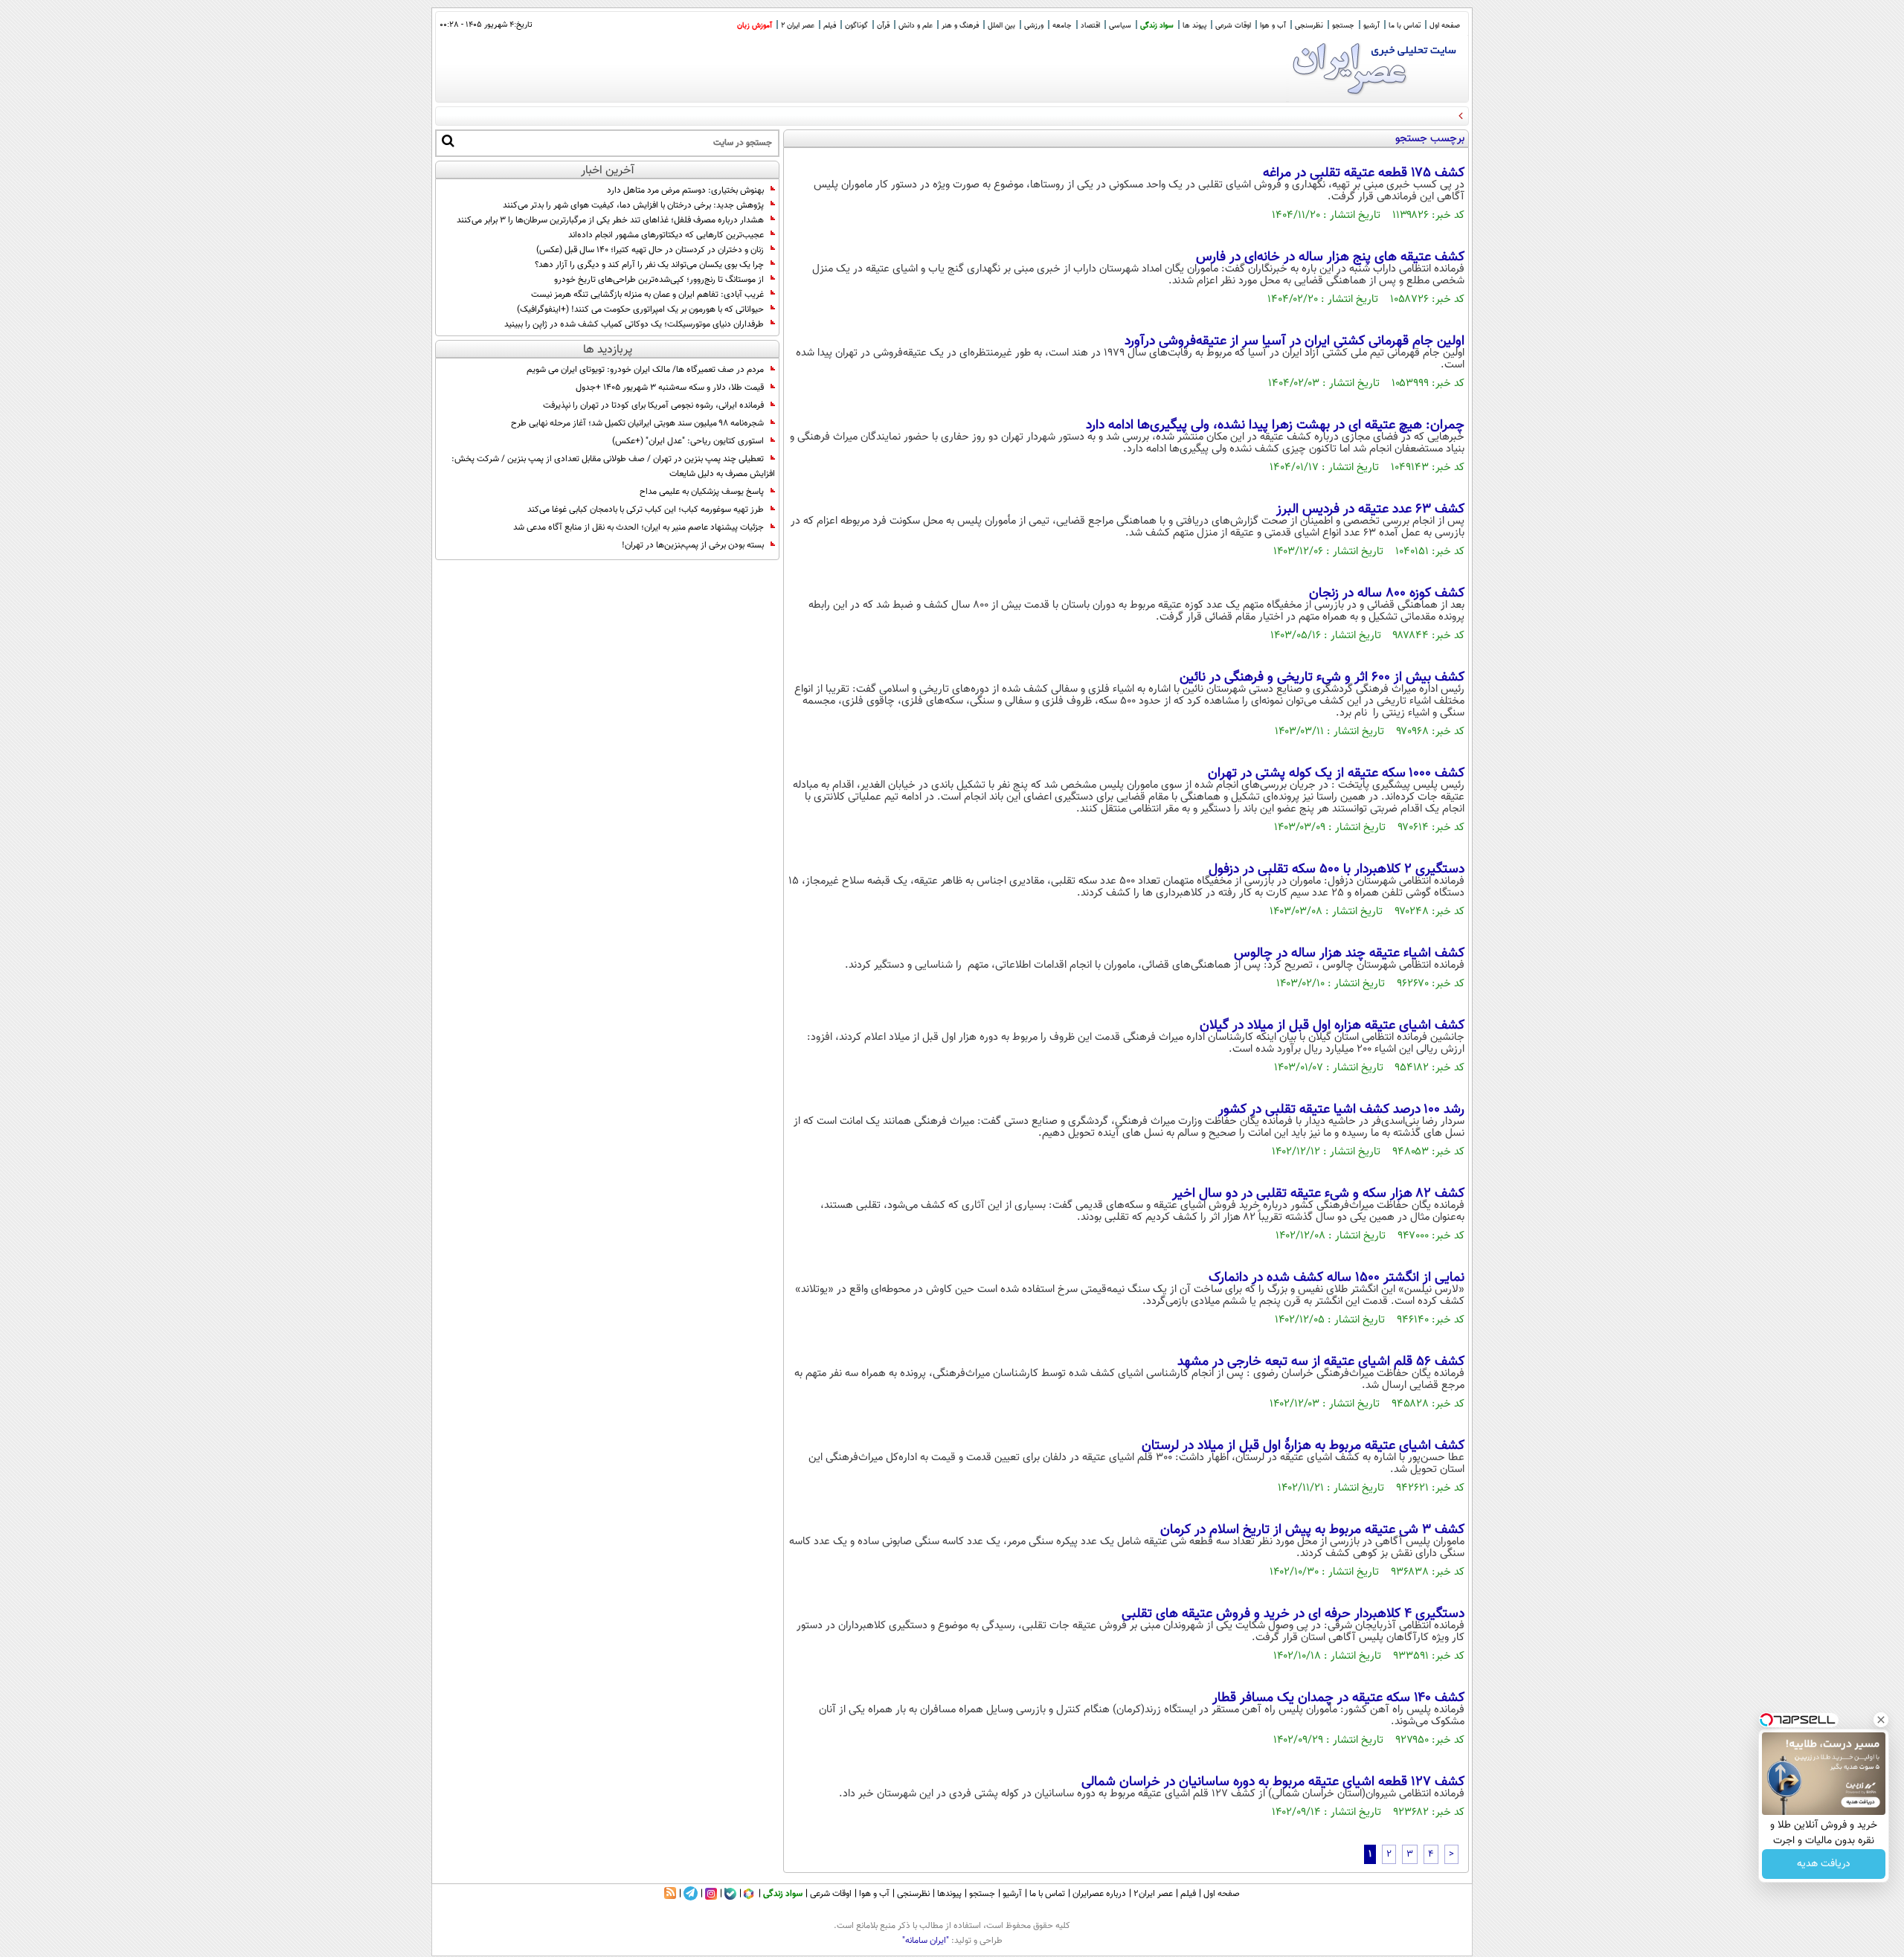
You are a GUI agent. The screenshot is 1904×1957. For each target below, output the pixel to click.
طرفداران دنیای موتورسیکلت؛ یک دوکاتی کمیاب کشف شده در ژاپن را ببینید (634, 324)
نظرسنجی (1309, 26)
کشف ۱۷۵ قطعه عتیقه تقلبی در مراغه (1364, 173)
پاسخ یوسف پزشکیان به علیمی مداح (702, 492)
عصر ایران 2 (798, 26)
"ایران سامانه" (926, 1941)
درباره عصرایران (1099, 1894)
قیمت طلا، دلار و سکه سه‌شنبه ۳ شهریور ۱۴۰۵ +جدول (670, 388)
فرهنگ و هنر (960, 26)
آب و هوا (1273, 26)
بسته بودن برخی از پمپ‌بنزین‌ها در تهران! (693, 545)
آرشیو (1371, 26)
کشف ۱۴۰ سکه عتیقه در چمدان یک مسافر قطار (1338, 1698)
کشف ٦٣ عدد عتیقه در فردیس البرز (1370, 510)
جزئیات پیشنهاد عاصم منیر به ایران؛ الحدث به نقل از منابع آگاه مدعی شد (639, 527)
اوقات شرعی (1233, 26)
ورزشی (1034, 26)
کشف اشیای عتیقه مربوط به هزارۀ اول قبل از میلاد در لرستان (1303, 1446)
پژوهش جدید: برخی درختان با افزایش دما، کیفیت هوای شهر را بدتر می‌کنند (633, 205)
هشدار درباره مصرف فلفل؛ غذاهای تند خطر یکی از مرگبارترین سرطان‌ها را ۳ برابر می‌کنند (610, 220)
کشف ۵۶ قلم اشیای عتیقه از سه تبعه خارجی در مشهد (1321, 1362)
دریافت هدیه (1824, 1864)
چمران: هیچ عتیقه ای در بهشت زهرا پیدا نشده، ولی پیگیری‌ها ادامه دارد (1275, 425)
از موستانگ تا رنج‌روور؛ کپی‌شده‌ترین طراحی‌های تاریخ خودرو (659, 280)
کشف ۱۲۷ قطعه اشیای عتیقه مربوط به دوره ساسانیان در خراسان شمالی (1273, 1782)
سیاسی (1120, 26)
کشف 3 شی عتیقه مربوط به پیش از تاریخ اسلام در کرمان (1312, 1530)
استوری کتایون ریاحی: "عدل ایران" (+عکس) (688, 441)
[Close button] (1881, 1720)
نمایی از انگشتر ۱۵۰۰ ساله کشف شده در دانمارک (1337, 1278)
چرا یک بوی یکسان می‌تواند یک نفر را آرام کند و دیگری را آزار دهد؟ (649, 265)
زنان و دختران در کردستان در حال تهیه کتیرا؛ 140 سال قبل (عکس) (650, 250)
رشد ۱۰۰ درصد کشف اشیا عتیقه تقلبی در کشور (1341, 1110)
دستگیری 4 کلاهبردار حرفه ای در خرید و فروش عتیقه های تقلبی (1293, 1614)
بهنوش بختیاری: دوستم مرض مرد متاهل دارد (685, 190)
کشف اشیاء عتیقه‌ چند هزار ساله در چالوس (1349, 954)
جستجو (1343, 26)
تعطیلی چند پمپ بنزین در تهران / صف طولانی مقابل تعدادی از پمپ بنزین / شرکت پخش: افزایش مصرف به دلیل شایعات (613, 466)
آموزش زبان (755, 26)
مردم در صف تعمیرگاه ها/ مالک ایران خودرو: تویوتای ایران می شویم (645, 370)
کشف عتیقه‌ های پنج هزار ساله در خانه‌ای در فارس (1330, 257)
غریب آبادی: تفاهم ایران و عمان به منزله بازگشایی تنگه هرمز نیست (647, 295)
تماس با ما (1405, 26)
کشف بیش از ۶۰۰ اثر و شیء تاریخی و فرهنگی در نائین (1322, 678)
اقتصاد (1090, 26)
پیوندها (949, 1894)
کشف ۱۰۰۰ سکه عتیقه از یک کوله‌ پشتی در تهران (1336, 774)
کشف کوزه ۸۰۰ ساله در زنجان (1387, 594)
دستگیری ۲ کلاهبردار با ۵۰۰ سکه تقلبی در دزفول (1337, 870)
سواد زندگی (1157, 26)
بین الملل (1001, 26)
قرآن (883, 26)
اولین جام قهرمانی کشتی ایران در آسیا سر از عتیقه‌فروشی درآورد (1294, 341)
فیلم (830, 26)
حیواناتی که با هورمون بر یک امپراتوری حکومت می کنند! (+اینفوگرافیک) (640, 309)
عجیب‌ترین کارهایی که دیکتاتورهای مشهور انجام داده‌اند (666, 235)
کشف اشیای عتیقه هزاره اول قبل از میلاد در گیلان (1332, 1026)
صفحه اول (1445, 26)
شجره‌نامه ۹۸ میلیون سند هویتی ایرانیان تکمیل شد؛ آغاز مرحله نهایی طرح (637, 423)
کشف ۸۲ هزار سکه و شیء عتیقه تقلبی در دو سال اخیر (1318, 1194)
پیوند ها (1194, 26)
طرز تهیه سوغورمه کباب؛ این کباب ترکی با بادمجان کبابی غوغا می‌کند (646, 510)
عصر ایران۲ (1153, 1894)
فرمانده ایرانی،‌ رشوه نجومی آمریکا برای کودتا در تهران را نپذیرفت (653, 405)
